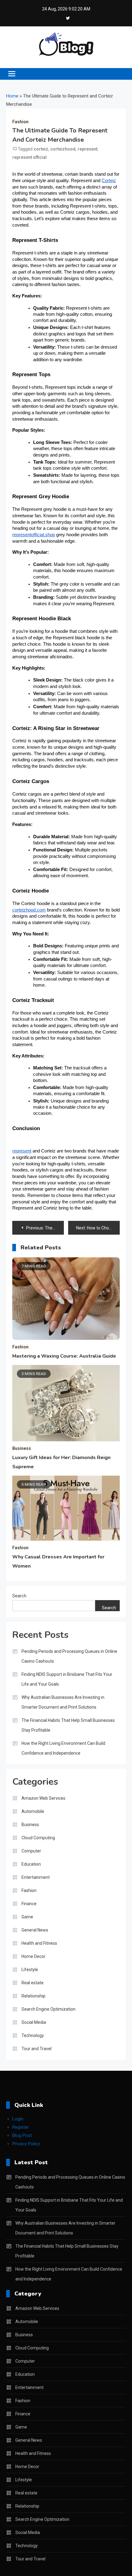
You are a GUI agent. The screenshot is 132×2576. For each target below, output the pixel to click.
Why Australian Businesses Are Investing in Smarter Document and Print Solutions (63, 1702)
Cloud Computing (38, 1838)
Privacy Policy (26, 2144)
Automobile (33, 1811)
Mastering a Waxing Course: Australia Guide (64, 1356)
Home (12, 96)
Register (21, 2127)
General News (35, 1930)
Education (31, 1864)
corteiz (41, 149)
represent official (29, 157)
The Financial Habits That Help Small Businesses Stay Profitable (68, 1725)
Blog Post (22, 2135)
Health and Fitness (39, 1943)
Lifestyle (30, 1970)
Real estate (33, 1983)
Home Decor (33, 1956)
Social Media (34, 2022)
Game (27, 1917)
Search (19, 1596)
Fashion (20, 122)
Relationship (33, 1996)
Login (18, 2119)
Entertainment (36, 1877)
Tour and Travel (37, 2049)
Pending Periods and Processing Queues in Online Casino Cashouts (69, 1656)
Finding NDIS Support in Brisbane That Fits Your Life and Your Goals (67, 1679)
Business (22, 1448)
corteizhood (63, 149)
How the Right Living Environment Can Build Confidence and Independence (63, 1748)
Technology (33, 2035)
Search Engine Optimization (49, 2009)
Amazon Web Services (43, 1798)
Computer (31, 1851)
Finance (29, 1904)
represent (87, 149)
